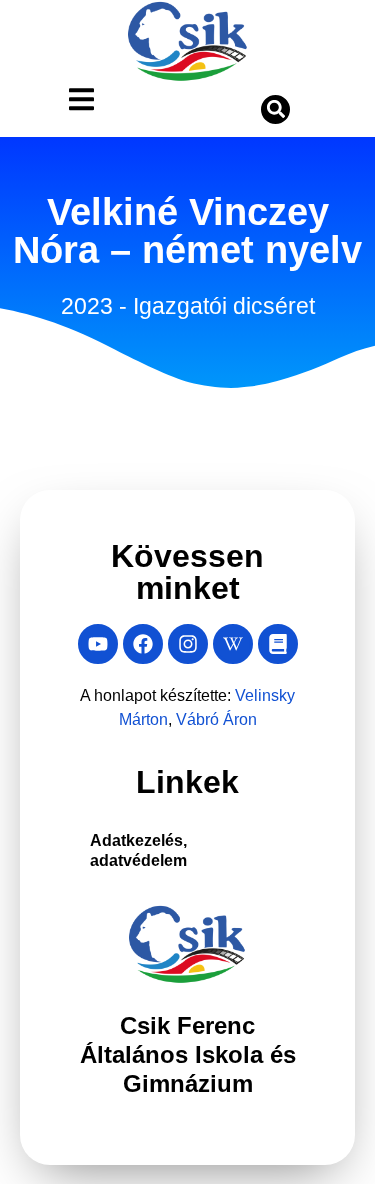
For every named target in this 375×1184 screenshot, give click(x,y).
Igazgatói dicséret (226, 325)
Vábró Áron (254, 719)
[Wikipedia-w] (233, 644)
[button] (275, 109)
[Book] (278, 644)
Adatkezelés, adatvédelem (150, 850)
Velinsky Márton (139, 719)
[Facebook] (143, 644)
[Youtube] (98, 644)
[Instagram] (188, 644)
